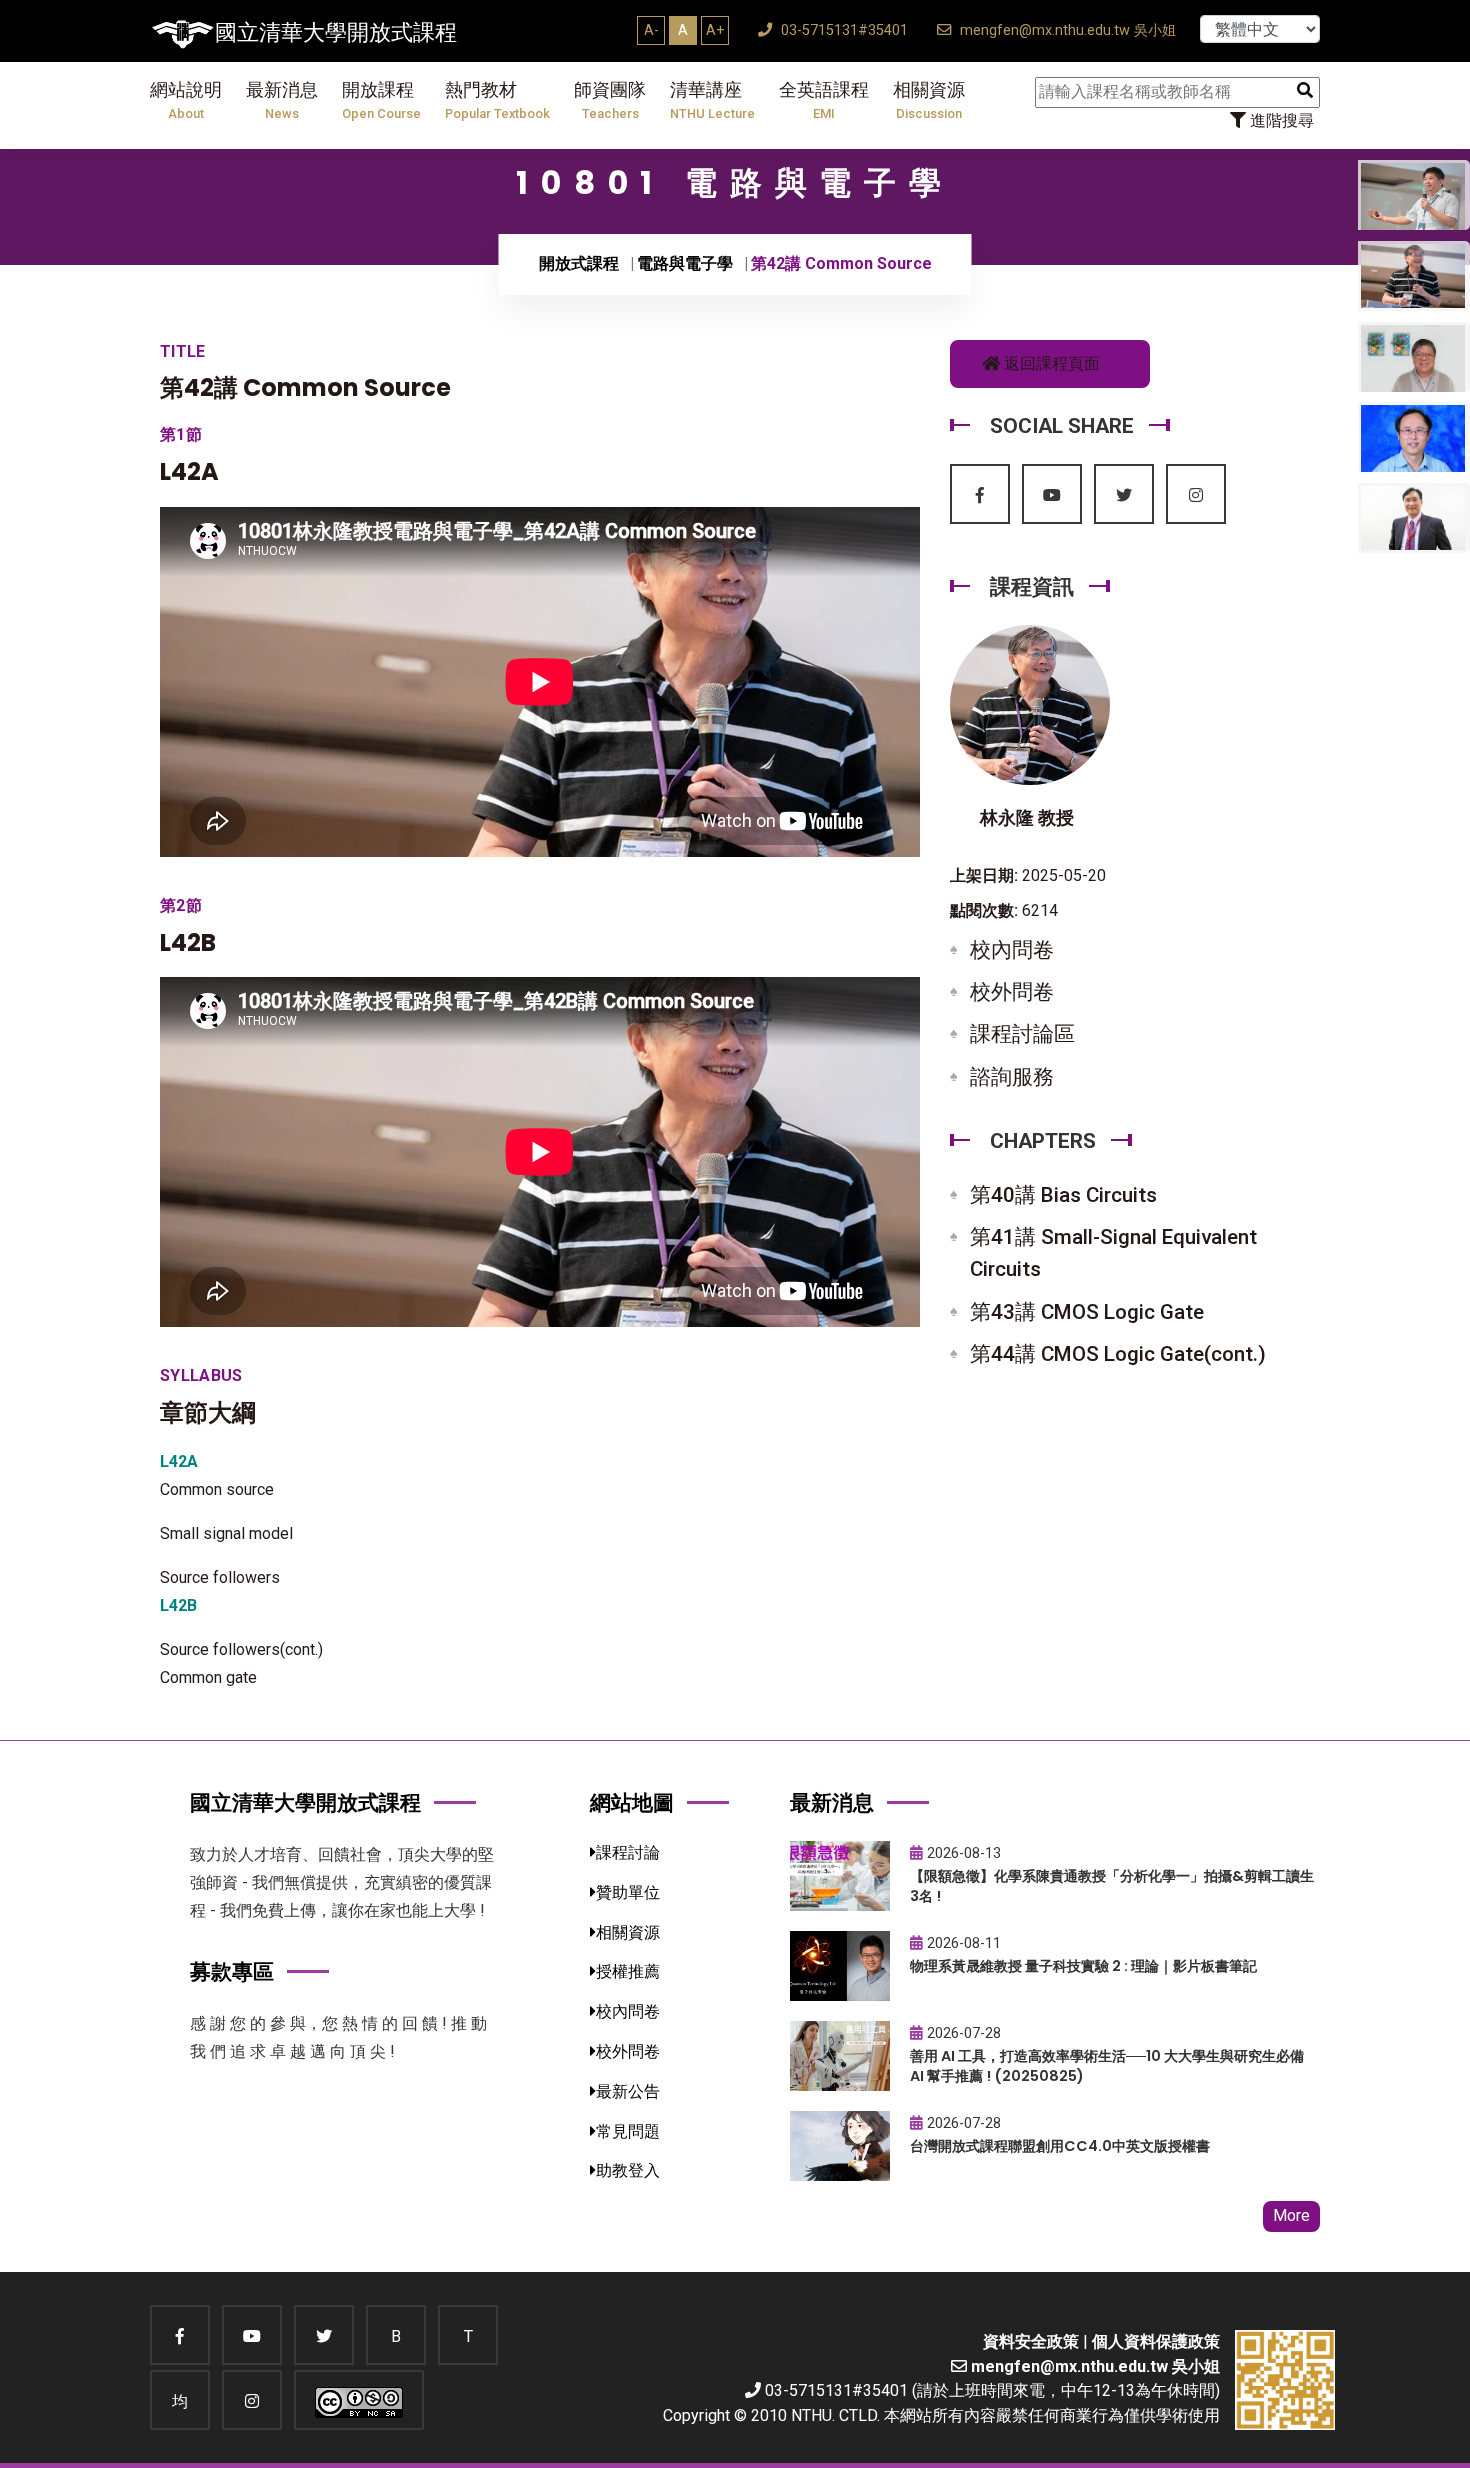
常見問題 (628, 2131)
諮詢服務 (1012, 1077)
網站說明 (186, 100)
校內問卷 (1012, 950)
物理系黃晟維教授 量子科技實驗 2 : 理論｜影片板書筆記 (1083, 1966)
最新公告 (628, 2091)
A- (651, 30)
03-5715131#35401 (842, 30)
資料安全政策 (1031, 2341)
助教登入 (628, 2170)
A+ (715, 30)
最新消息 (282, 100)
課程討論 (628, 1852)
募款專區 (232, 1971)
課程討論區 (1022, 1034)
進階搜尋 (1280, 120)
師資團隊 (610, 100)
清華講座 (712, 100)
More (1291, 2215)
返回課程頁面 (1050, 363)
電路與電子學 (685, 263)
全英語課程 (824, 100)
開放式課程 (579, 263)
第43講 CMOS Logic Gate (1087, 1312)
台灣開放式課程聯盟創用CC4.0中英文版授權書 (1060, 2146)
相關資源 (929, 100)
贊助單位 (628, 1892)
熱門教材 (497, 100)
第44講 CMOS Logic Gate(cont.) (1118, 1354)
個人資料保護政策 (1156, 2341)
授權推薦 (628, 1971)
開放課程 (381, 100)
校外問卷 (1012, 992)
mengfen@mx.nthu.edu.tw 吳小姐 (1066, 30)
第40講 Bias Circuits (1063, 1195)
